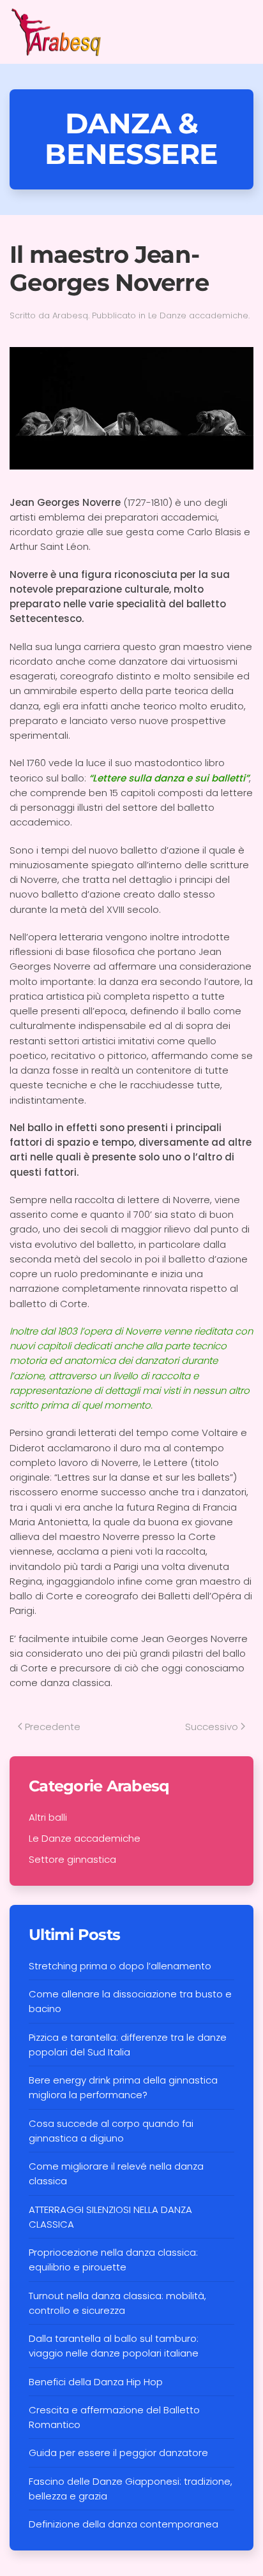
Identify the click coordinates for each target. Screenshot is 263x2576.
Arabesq (70, 315)
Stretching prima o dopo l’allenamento (120, 1966)
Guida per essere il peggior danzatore (118, 2453)
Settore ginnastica (72, 1859)
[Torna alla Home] (57, 32)
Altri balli (48, 1817)
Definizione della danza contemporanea (124, 2524)
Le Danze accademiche (198, 315)
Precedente (53, 1727)
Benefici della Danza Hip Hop (96, 2382)
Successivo (212, 1727)
